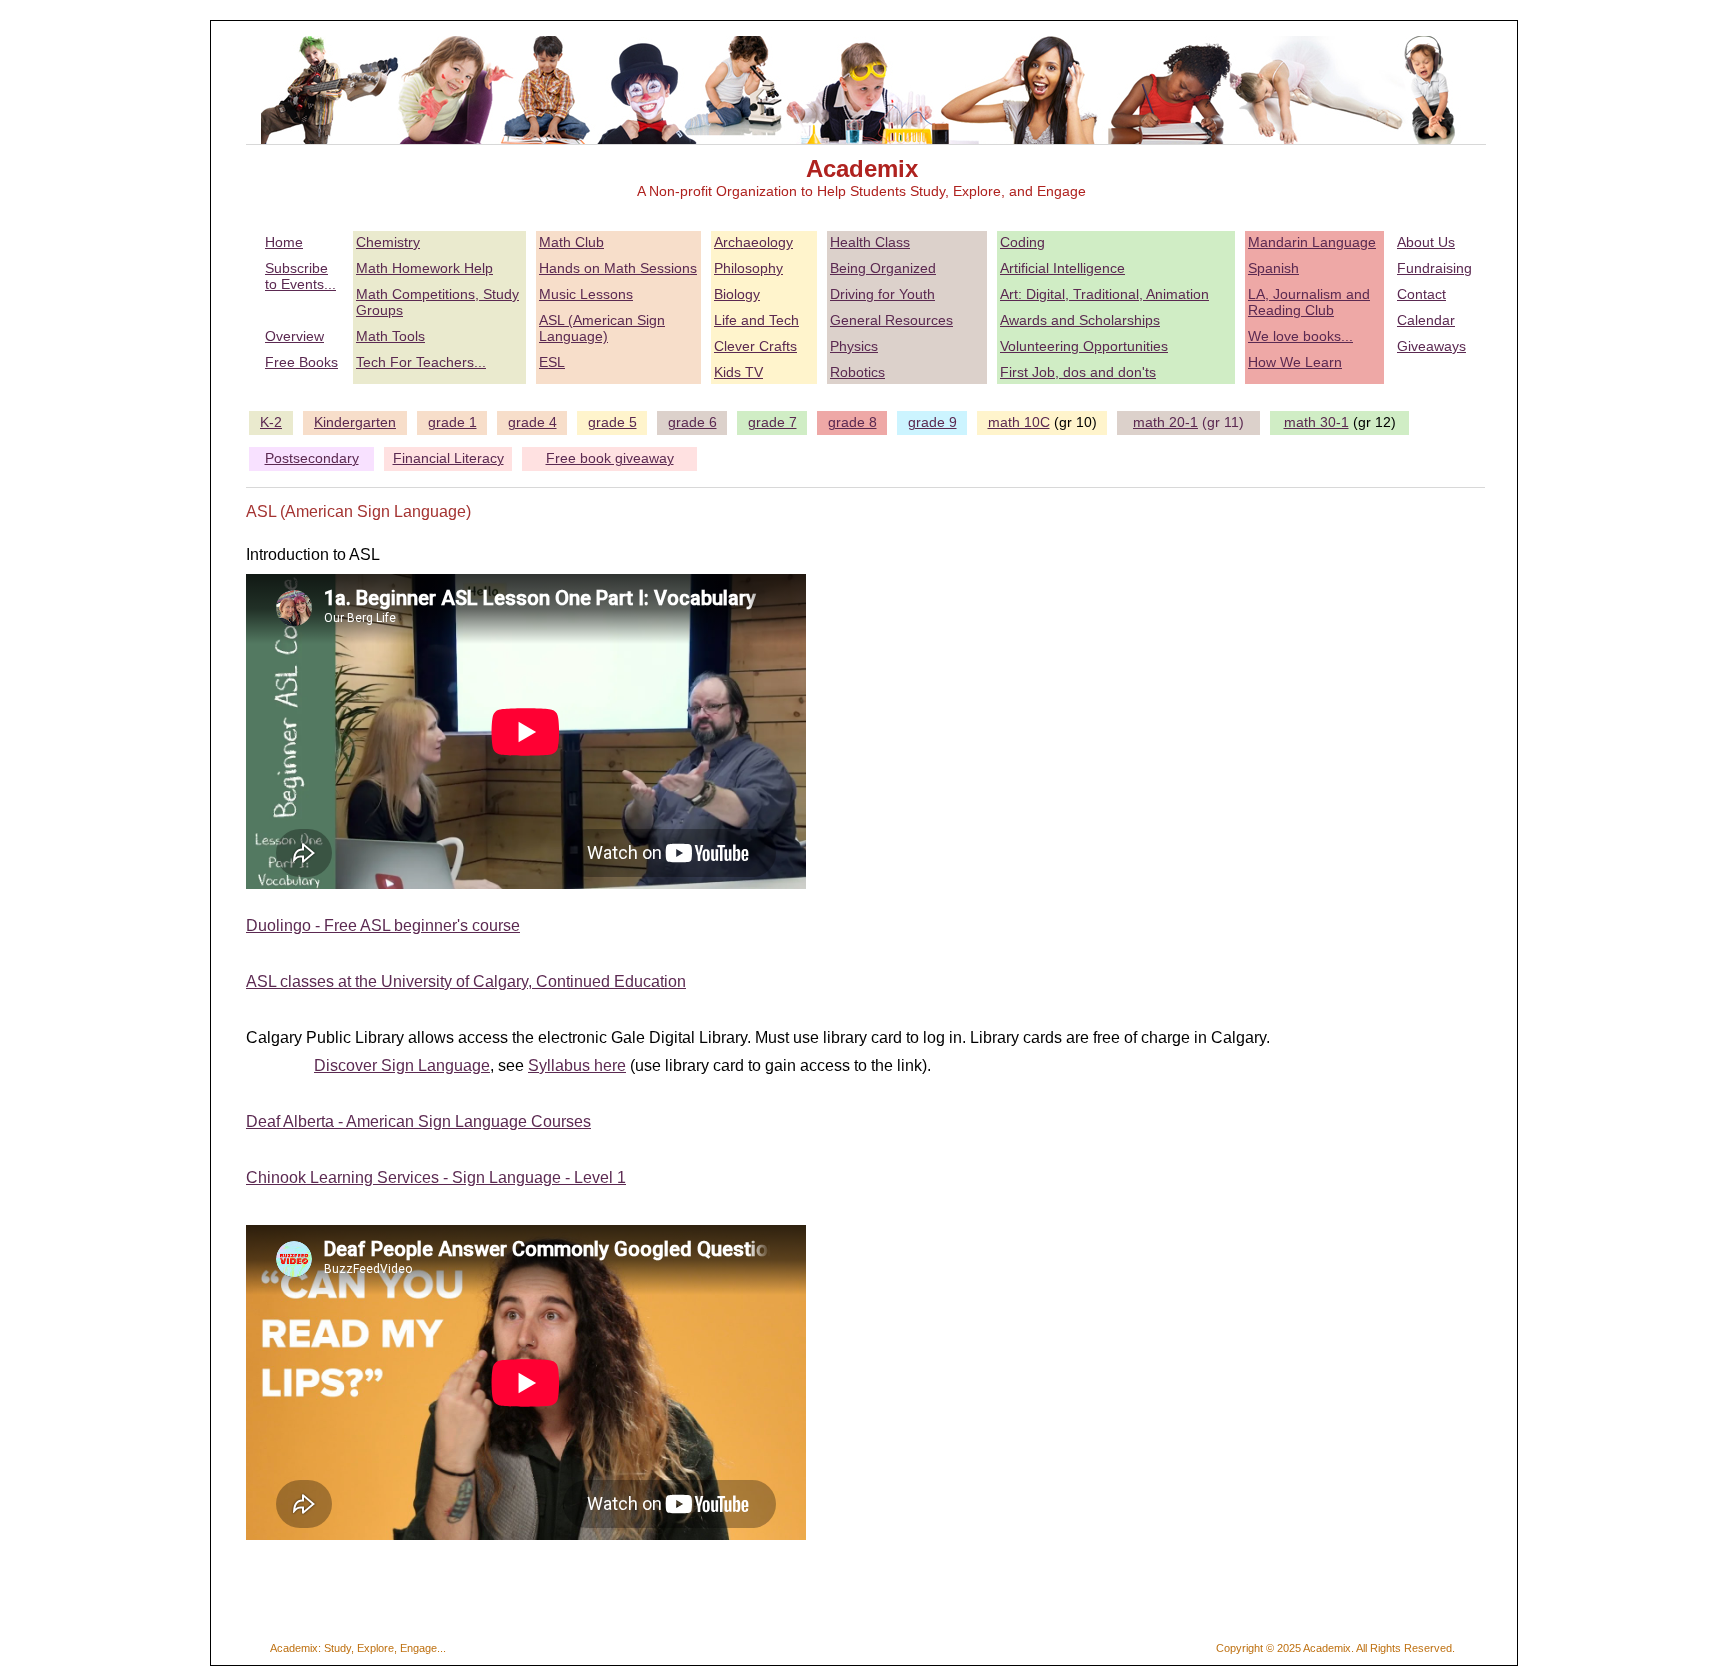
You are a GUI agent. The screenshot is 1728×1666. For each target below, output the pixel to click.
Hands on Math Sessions (618, 268)
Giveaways (1431, 346)
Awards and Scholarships (1080, 320)
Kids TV (738, 372)
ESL (552, 362)
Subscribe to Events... (300, 276)
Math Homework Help (424, 268)
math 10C (1019, 422)
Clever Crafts (755, 346)
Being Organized (883, 268)
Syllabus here (577, 1065)
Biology (737, 294)
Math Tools (390, 336)
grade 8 (852, 422)
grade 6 (692, 422)
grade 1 (452, 422)
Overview (294, 336)
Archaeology (753, 242)
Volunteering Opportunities (1084, 346)
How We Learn (1295, 362)
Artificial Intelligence (1062, 268)
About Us (1426, 242)
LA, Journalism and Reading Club (1309, 302)
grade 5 (612, 422)
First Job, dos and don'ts (1078, 372)
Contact (1421, 294)
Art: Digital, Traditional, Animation (1104, 294)
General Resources (891, 320)
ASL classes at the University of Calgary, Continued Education (466, 981)
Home (284, 242)
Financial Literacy (448, 458)
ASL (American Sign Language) (602, 328)
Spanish (1273, 268)
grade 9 (932, 422)
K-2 (271, 422)
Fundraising (1434, 268)
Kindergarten (355, 422)
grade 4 (532, 422)
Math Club (571, 242)
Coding (1022, 242)
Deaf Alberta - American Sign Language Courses (418, 1121)
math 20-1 (1165, 422)
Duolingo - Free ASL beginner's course (383, 925)
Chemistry (388, 242)
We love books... (1300, 336)
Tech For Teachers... (421, 362)
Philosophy (748, 268)
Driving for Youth (882, 294)
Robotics (857, 372)
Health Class (870, 242)
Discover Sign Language (402, 1065)
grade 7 (772, 422)
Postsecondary (312, 458)
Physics (854, 346)
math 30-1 (1316, 422)
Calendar (1426, 320)
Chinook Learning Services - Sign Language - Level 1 (436, 1177)
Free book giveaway (610, 458)
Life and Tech (756, 320)
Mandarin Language (1312, 242)
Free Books (301, 362)
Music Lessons (586, 294)
